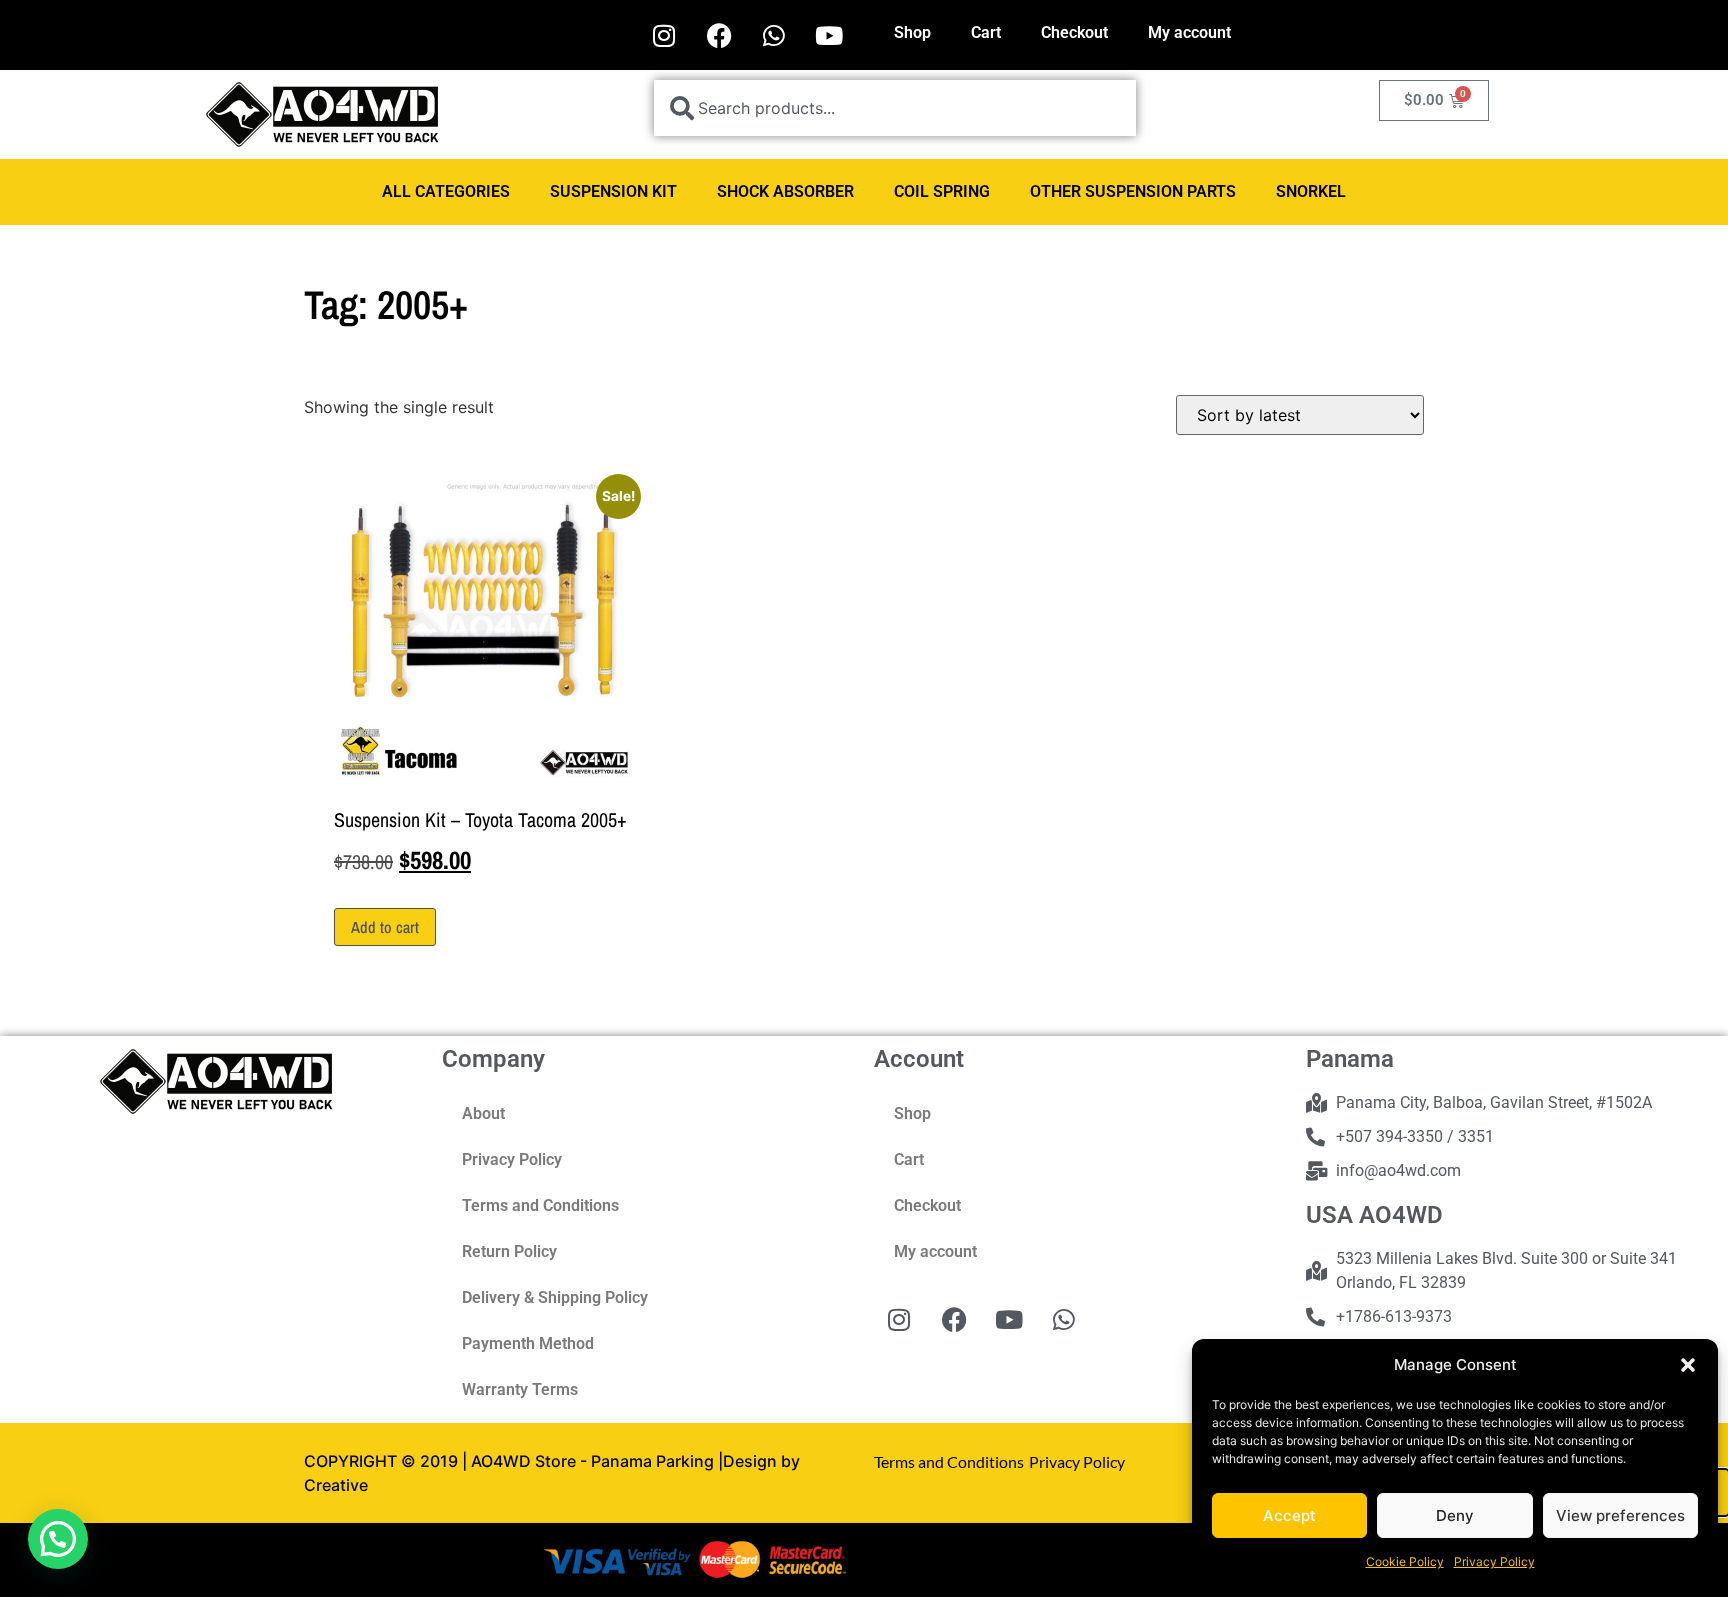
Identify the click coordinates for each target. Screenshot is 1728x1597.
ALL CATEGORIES (446, 191)
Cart (986, 32)
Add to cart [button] (385, 927)
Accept (1289, 1515)
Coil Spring (942, 191)
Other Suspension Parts (1133, 191)
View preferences (1620, 1515)
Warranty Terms (520, 1389)
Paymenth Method (528, 1343)
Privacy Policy (1494, 1561)
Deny (1455, 1515)
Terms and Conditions (540, 1205)
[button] (1688, 1365)
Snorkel (1311, 191)
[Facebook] (719, 35)
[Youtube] (829, 35)
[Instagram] (664, 35)
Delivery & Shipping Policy (555, 1297)
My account (1189, 32)
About (483, 1113)
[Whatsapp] (774, 35)
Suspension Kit (613, 191)
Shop (912, 32)
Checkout (1074, 32)
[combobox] (895, 108)
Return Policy (509, 1251)
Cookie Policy (1405, 1561)
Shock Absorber (785, 191)
